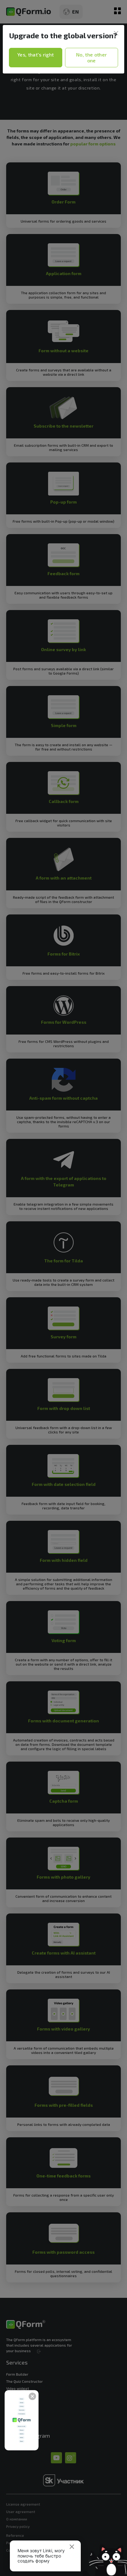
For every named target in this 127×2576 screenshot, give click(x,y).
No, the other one (91, 58)
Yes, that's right (35, 54)
